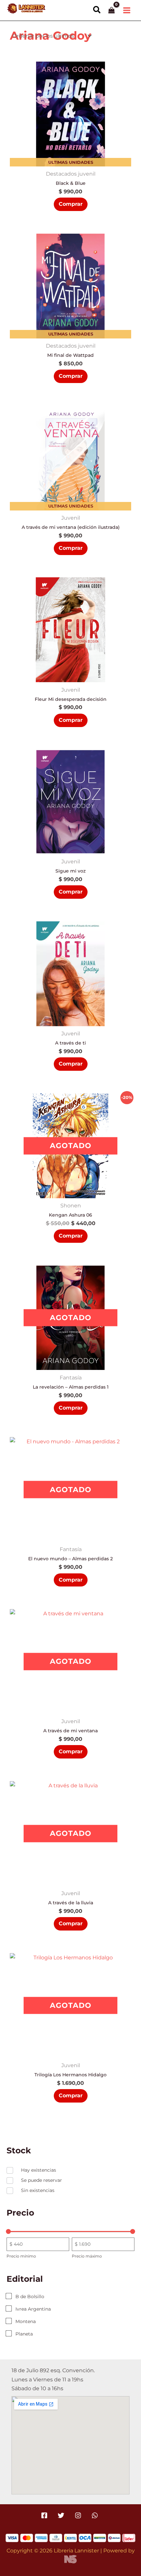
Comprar (71, 1236)
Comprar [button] (71, 204)
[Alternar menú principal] (127, 10)
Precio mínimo (21, 2256)
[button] (97, 10)
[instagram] (79, 2515)
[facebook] (45, 2515)
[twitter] (62, 2515)
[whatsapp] (96, 2515)
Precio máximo (87, 2256)
